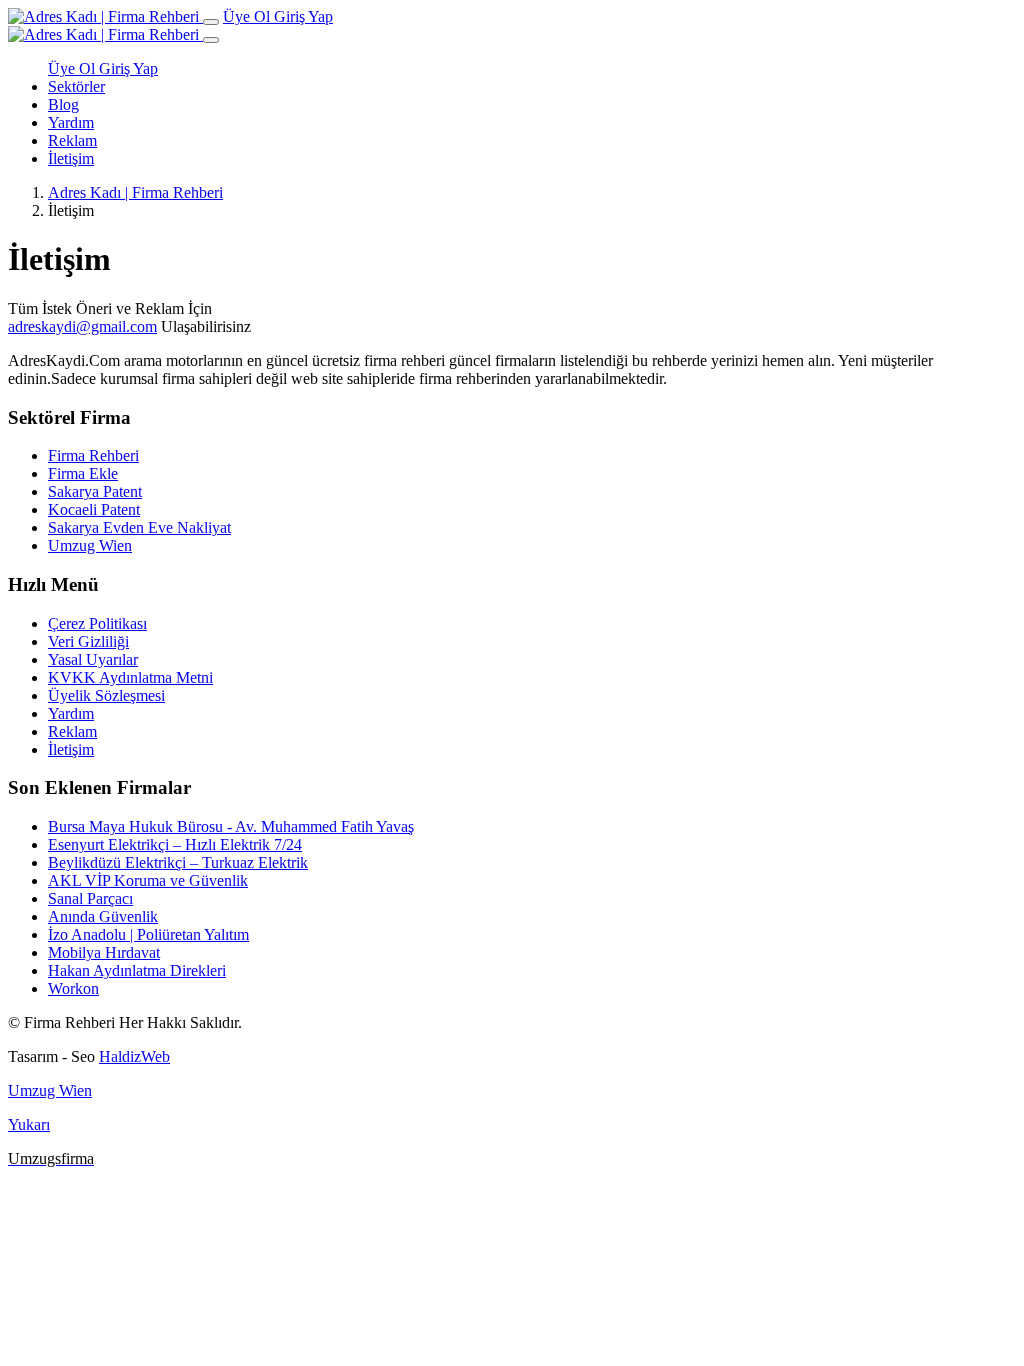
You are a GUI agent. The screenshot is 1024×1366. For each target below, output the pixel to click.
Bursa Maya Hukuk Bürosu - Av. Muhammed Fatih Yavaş (231, 826)
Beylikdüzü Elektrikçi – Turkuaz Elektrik (178, 862)
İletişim (71, 158)
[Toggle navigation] (211, 22)
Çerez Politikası (97, 623)
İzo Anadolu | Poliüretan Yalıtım (148, 934)
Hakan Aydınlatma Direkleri (137, 970)
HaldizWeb (134, 1056)
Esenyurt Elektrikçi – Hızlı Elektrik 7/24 (175, 844)
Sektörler (76, 86)
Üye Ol (248, 16)
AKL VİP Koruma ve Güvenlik (148, 880)
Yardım (71, 122)
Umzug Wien (90, 545)
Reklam (72, 140)
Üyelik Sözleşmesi (106, 695)
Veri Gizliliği (88, 641)
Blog (63, 104)
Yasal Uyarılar (93, 659)
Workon (73, 988)
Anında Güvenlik (103, 916)
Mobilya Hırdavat (104, 952)
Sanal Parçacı (90, 898)
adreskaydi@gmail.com (82, 326)
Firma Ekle (83, 473)
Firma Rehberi (93, 455)
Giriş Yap (303, 16)
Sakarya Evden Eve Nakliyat (139, 527)
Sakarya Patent (95, 491)
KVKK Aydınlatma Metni (130, 677)
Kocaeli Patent (94, 509)
